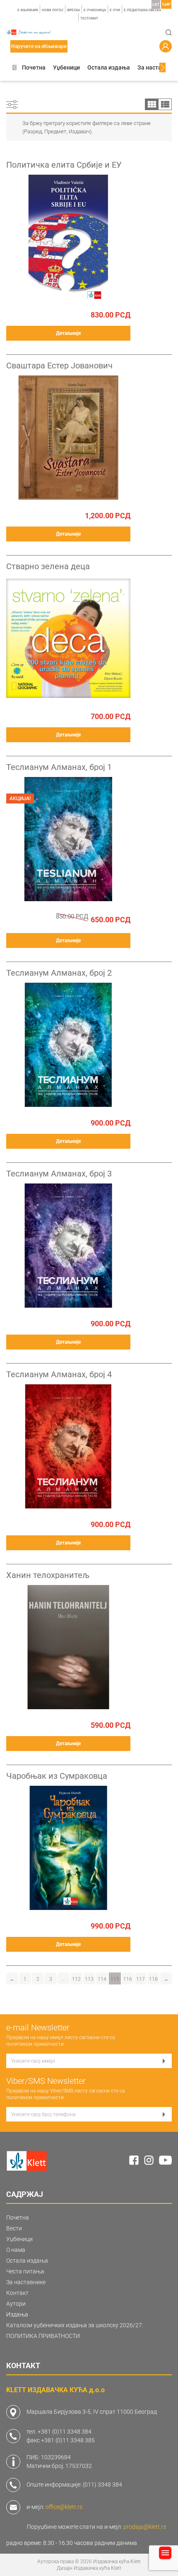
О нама (16, 2250)
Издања (17, 2314)
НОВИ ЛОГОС (53, 10)
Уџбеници (66, 67)
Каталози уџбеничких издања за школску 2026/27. (75, 2325)
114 (102, 1979)
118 (153, 1979)
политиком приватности (35, 2044)
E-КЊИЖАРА (28, 10)
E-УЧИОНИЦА (95, 10)
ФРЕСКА (73, 10)
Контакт (17, 2293)
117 (141, 1979)
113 (89, 1979)
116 (128, 1979)
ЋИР (166, 4)
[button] (14, 68)
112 (76, 1979)
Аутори (16, 2304)
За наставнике (158, 67)
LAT (156, 4)
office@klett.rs (64, 2507)
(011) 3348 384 (102, 2485)
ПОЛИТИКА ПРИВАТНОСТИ (43, 2336)
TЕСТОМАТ (89, 18)
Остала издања (109, 67)
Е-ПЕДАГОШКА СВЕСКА (142, 10)
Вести (14, 2228)
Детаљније (68, 333)
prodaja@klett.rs (145, 2527)
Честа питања (25, 2271)
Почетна (34, 67)
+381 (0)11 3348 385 (68, 2440)
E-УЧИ (115, 10)
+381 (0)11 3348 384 (65, 2432)
